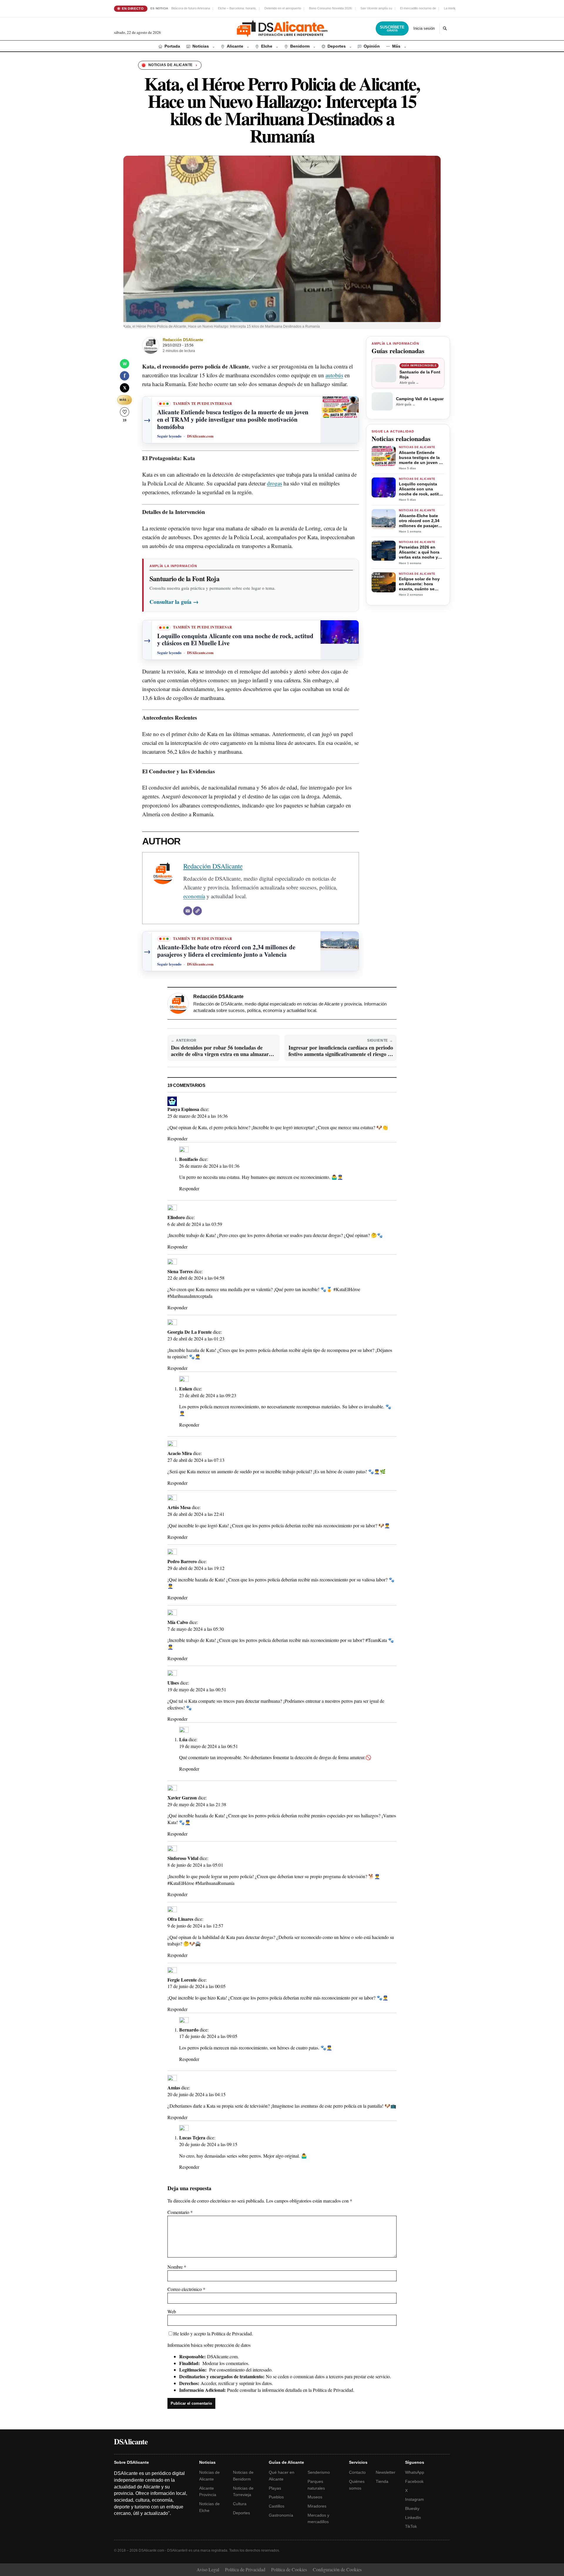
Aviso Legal (208, 2569)
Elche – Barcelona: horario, (237, 8)
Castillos (277, 2506)
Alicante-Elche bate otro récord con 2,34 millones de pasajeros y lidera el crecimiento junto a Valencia (421, 521)
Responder (177, 1138)
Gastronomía (281, 2515)
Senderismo (319, 2472)
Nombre (177, 2267)
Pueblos (276, 2497)
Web (172, 2311)
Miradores (317, 2506)
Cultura (240, 2504)
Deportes (241, 2513)
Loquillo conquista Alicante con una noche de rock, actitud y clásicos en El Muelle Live (422, 489)
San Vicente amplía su (376, 8)
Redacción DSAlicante (183, 340)
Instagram (414, 2499)
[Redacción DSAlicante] (151, 346)
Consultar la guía (174, 602)
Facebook (414, 2481)
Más (124, 400)
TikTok (411, 2526)
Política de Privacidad (232, 2333)
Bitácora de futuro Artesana (191, 8)
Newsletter (386, 2472)
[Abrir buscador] (445, 29)
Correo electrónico (186, 2289)
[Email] (188, 911)
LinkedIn (413, 2518)
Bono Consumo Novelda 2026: (331, 8)
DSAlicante (131, 2441)
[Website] (197, 911)
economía (194, 896)
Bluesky (412, 2508)
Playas (275, 2488)
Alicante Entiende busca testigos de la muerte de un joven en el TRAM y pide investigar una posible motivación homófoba (421, 458)
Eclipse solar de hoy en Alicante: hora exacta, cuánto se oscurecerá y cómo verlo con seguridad (419, 584)
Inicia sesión (424, 28)
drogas (275, 483)
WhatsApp (415, 2472)
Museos (315, 2497)
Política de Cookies (289, 2569)
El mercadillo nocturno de (418, 8)
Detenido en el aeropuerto (283, 8)
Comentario (180, 2212)
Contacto (357, 2472)
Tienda (382, 2481)
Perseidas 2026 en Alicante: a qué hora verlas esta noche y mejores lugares (419, 553)
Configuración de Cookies (337, 2569)
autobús (334, 375)
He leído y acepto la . (213, 2333)
